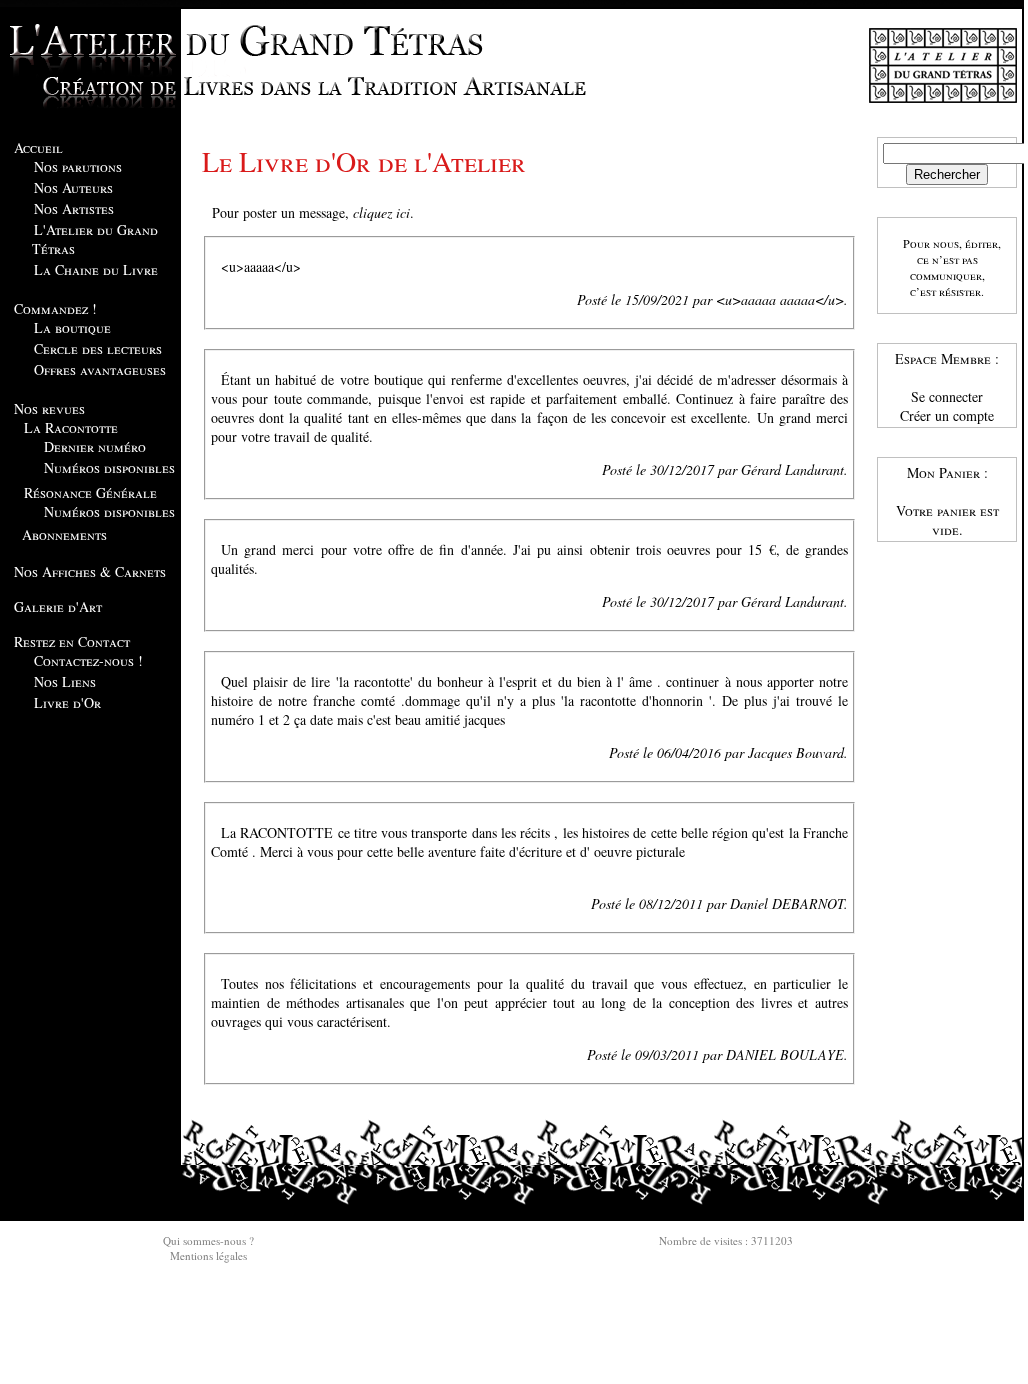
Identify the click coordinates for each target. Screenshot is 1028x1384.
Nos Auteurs (73, 187)
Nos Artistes (74, 208)
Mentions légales (208, 1255)
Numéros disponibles (109, 467)
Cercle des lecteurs (98, 348)
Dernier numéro (95, 446)
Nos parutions (78, 166)
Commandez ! (55, 308)
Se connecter (947, 396)
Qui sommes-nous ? (208, 1240)
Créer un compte (947, 415)
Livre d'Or (67, 702)
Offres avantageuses (100, 369)
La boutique (72, 327)
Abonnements (64, 534)
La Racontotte (71, 427)
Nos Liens (65, 681)
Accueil (38, 147)
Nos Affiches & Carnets (90, 571)
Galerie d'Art (58, 606)
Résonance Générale (90, 492)
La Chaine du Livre (96, 269)
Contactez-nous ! (88, 660)
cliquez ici (381, 212)
